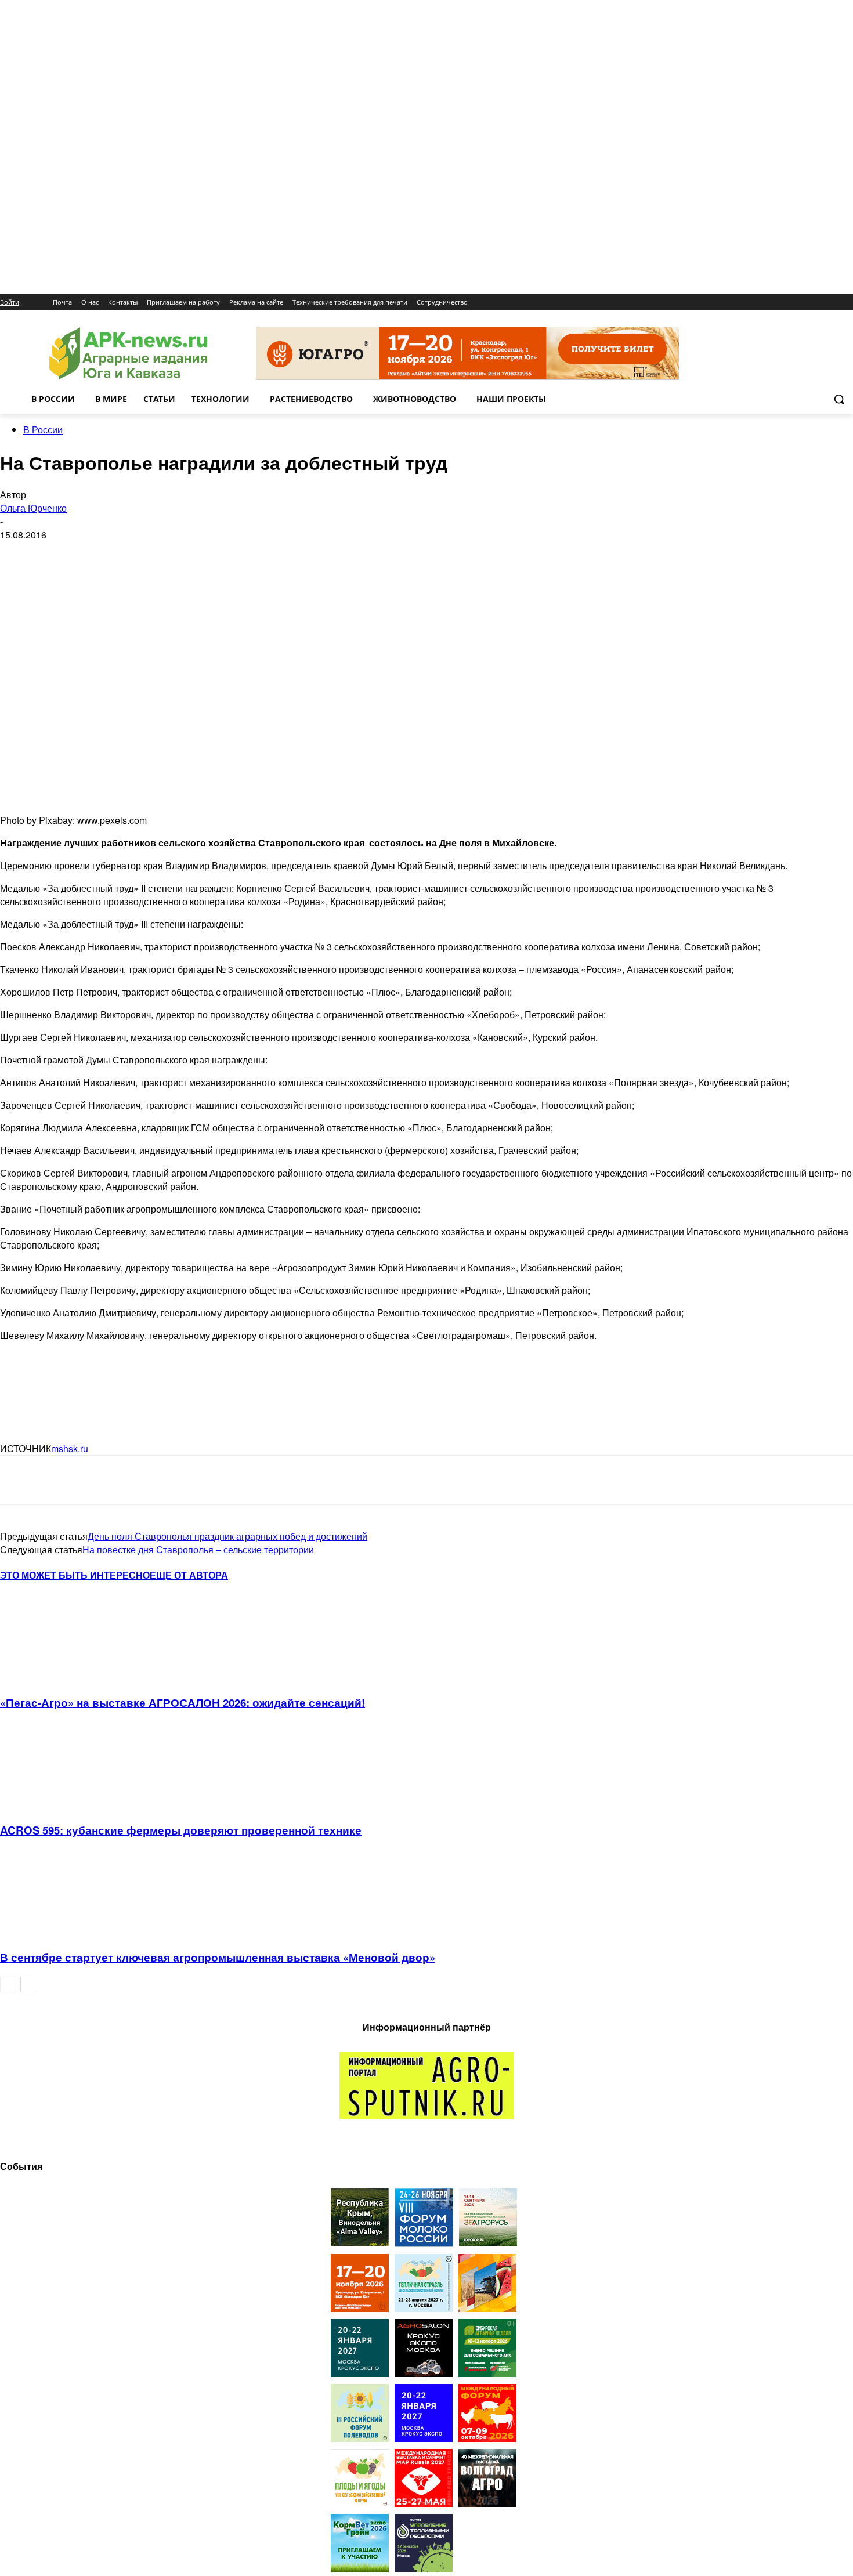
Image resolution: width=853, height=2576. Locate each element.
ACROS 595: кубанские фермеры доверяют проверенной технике (181, 1830)
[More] (227, 1480)
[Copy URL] (143, 1480)
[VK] (60, 1480)
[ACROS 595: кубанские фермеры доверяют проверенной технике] (63, 1805)
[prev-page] (8, 1985)
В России (43, 430)
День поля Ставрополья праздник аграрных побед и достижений (227, 1536)
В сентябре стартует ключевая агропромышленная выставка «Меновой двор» (218, 1957)
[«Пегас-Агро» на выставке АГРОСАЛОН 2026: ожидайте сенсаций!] (63, 1678)
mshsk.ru (70, 1448)
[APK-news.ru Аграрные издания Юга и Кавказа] (128, 354)
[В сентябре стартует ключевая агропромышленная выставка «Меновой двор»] (63, 1932)
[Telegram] (19, 1480)
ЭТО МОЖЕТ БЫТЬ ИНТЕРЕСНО (75, 1575)
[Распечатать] (185, 1480)
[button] (839, 399)
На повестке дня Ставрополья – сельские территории (198, 1549)
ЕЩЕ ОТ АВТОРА (189, 1575)
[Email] (101, 1480)
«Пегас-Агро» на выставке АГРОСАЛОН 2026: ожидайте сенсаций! (182, 1703)
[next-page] (29, 1985)
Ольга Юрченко (33, 508)
